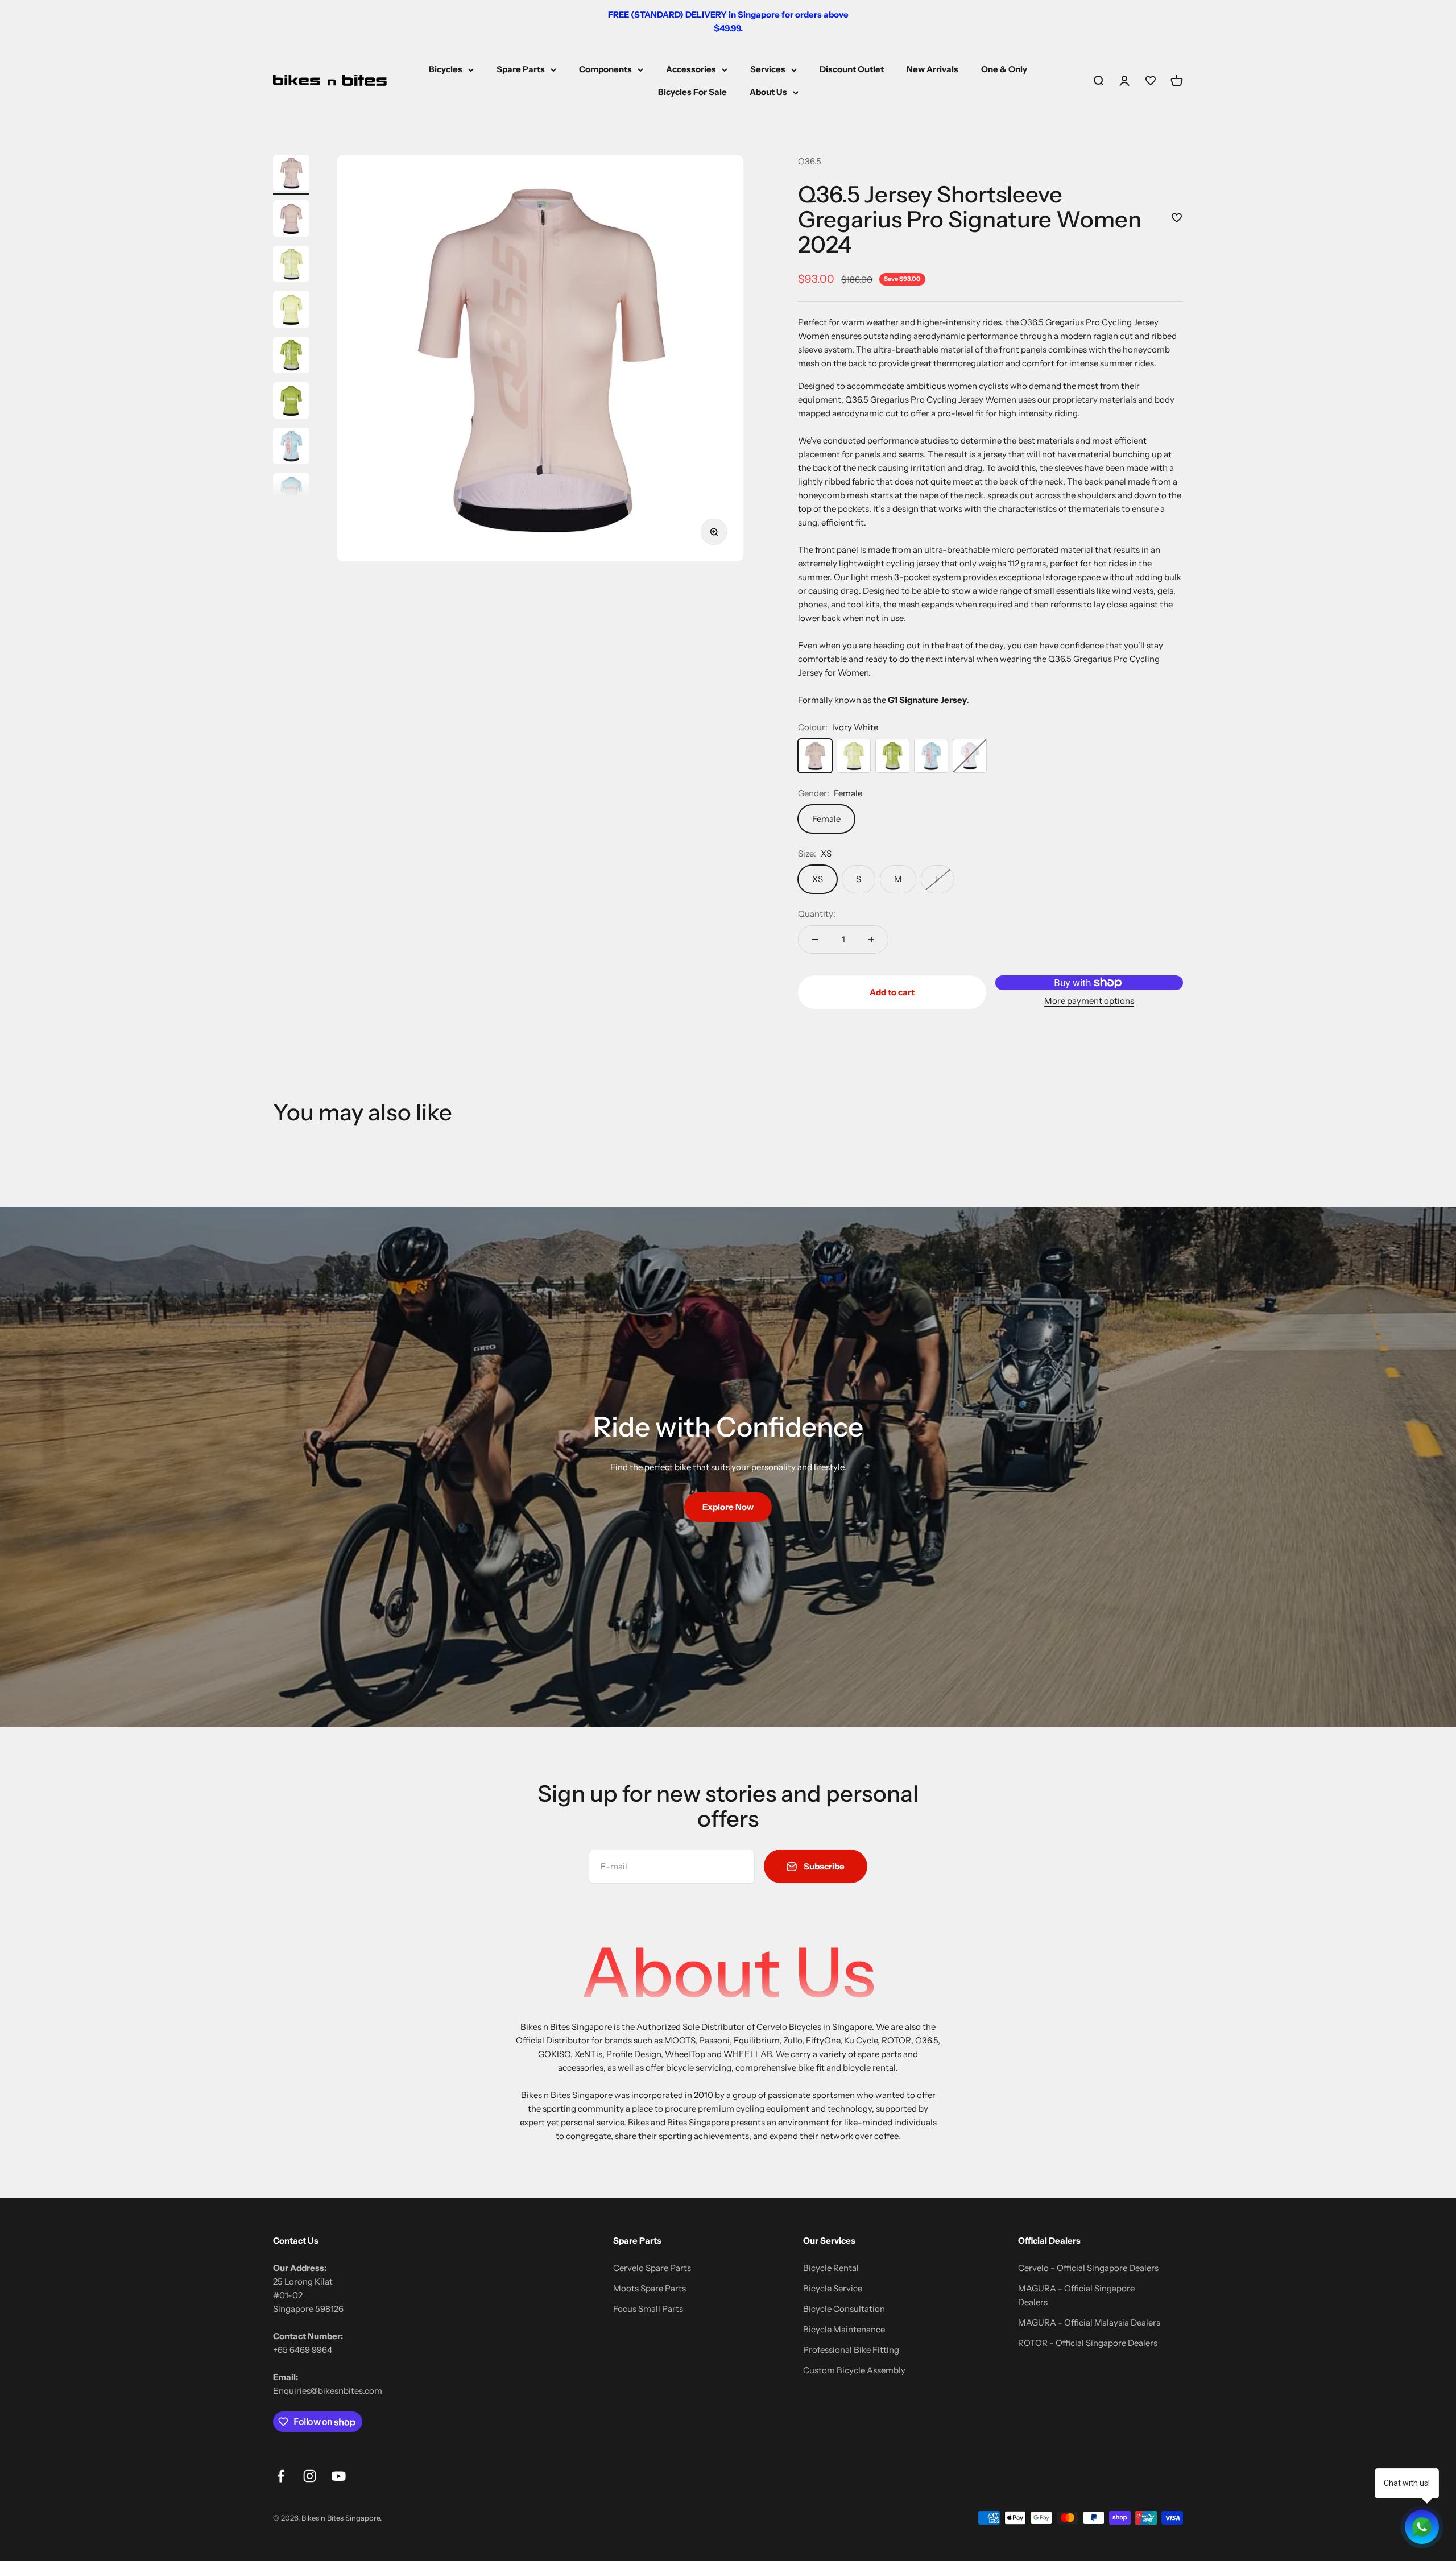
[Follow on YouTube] (339, 2476)
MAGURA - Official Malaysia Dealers (1089, 2322)
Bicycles (446, 69)
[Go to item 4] (291, 311)
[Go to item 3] (291, 266)
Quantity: (817, 914)
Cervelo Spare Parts (652, 2268)
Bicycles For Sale (692, 92)
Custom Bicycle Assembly (854, 2370)
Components (605, 69)
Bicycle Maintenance (844, 2329)
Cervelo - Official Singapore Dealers (1088, 2268)
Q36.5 (810, 161)
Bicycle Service (833, 2288)
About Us (768, 92)
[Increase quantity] (871, 940)
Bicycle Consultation (844, 2309)
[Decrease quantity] (815, 940)
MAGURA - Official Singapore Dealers (1076, 2295)
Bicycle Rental (831, 2268)
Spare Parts (521, 69)
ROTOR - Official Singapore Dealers (1088, 2343)
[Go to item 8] (291, 493)
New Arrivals (932, 69)
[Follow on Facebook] (281, 2476)
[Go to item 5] (291, 357)
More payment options (1089, 1001)
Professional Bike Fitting (851, 2350)
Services (768, 69)
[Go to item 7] (291, 448)
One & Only (1004, 69)
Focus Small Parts (648, 2309)
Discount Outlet (852, 69)
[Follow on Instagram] (310, 2476)
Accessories (691, 69)
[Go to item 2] (291, 220)
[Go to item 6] (291, 402)
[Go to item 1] (291, 175)
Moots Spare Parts (650, 2288)
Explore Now (728, 1507)
